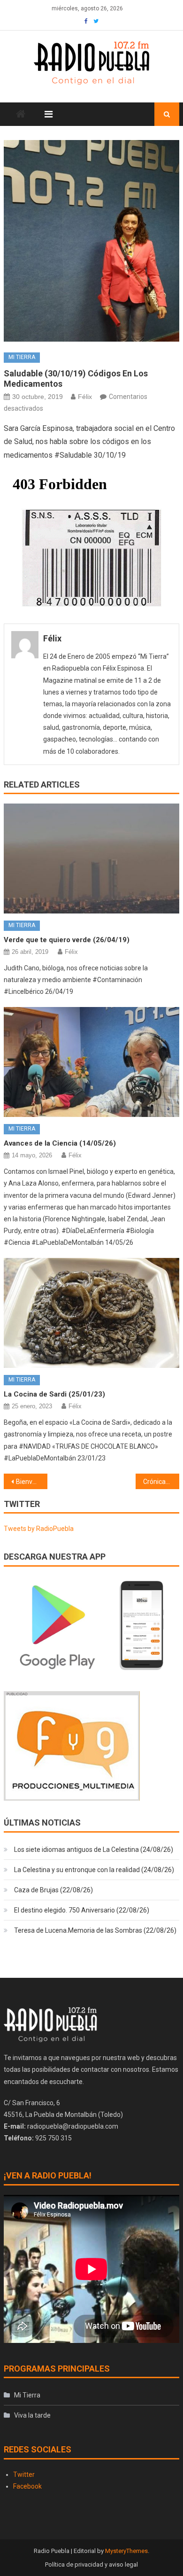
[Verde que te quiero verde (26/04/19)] (91, 859)
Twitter (24, 2475)
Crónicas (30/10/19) (161, 1482)
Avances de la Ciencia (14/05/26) (60, 1143)
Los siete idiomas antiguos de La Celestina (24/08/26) (94, 1850)
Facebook (27, 2486)
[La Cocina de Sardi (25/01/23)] (91, 1313)
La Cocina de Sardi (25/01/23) (54, 1394)
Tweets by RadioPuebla (39, 1529)
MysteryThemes (126, 2551)
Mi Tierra (22, 357)
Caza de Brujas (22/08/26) (53, 1890)
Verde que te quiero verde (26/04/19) (67, 940)
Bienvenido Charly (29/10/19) (32, 1482)
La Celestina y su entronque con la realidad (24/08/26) (94, 1870)
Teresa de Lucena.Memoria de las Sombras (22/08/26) (95, 1930)
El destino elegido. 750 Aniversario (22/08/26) (82, 1910)
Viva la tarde (32, 2415)
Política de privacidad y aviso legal (91, 2564)
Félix (85, 397)
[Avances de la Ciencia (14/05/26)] (91, 1062)
